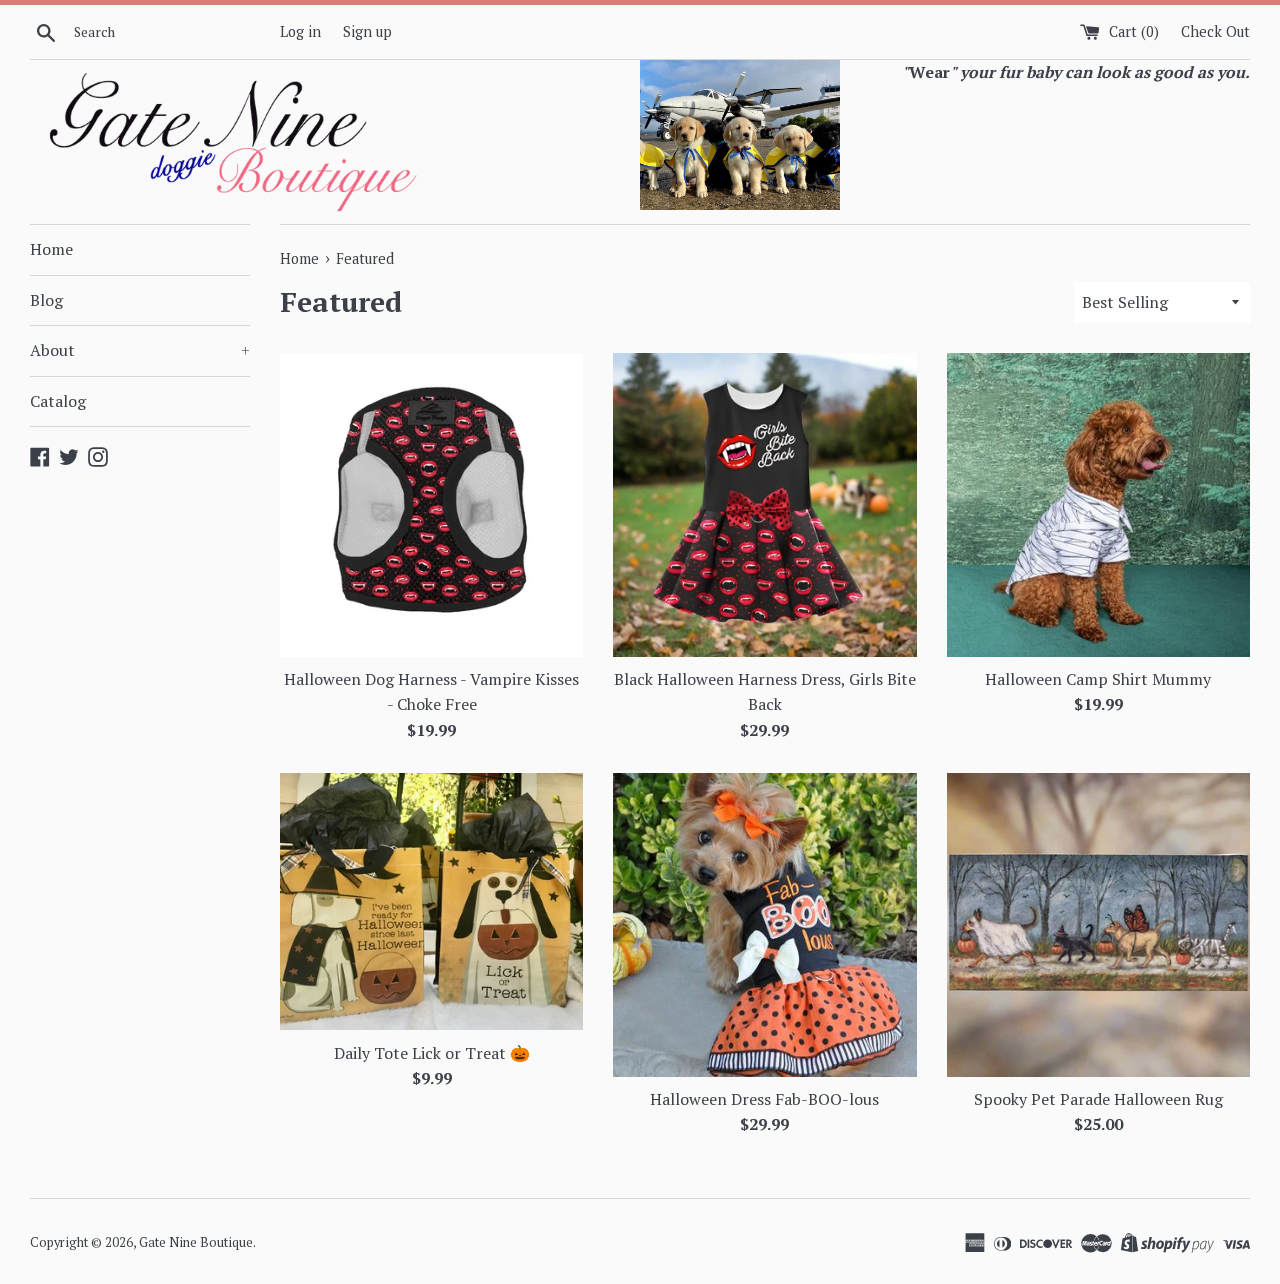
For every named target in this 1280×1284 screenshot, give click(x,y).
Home (51, 249)
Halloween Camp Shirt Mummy (1098, 679)
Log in (300, 31)
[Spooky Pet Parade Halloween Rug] (1098, 924)
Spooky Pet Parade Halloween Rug (1098, 1099)
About (140, 350)
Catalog (58, 401)
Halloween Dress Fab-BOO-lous (764, 1099)
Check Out (1215, 31)
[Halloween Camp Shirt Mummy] (1098, 504)
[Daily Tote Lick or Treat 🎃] (431, 901)
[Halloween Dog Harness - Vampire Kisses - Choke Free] (431, 504)
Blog (46, 300)
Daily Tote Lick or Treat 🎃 (432, 1053)
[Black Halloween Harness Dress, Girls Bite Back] (764, 504)
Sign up (367, 31)
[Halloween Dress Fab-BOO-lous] (764, 924)
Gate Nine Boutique (196, 1242)
